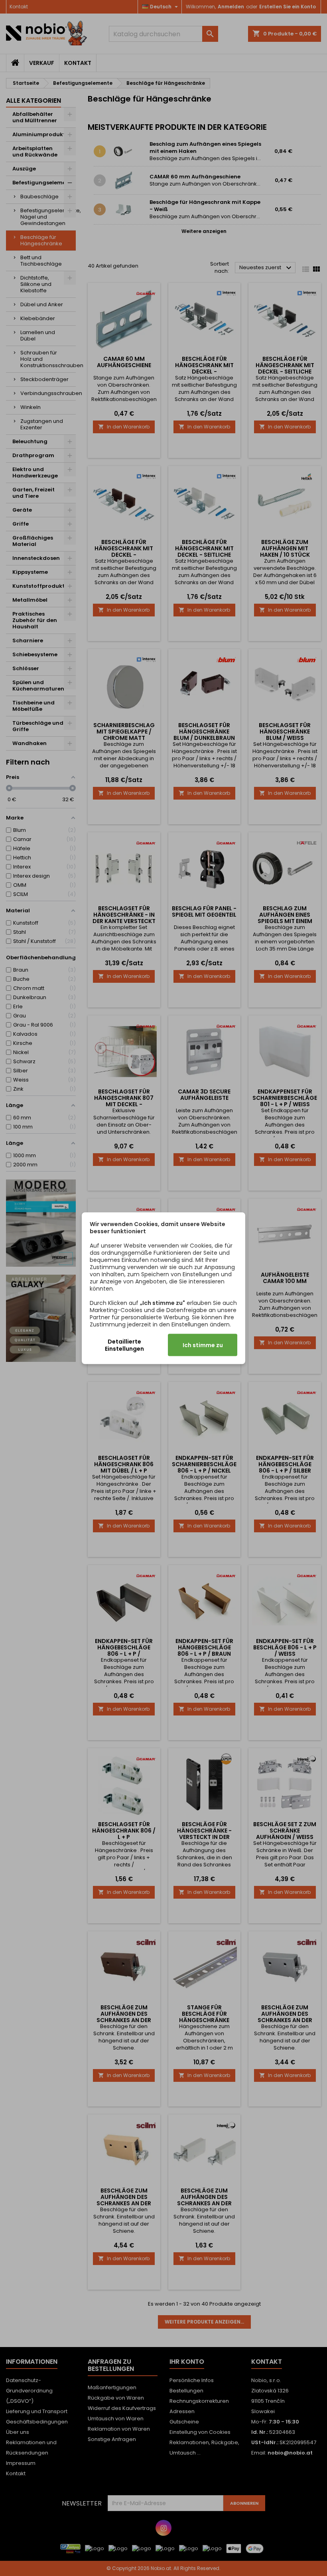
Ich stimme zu (203, 1345)
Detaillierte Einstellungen (124, 1345)
